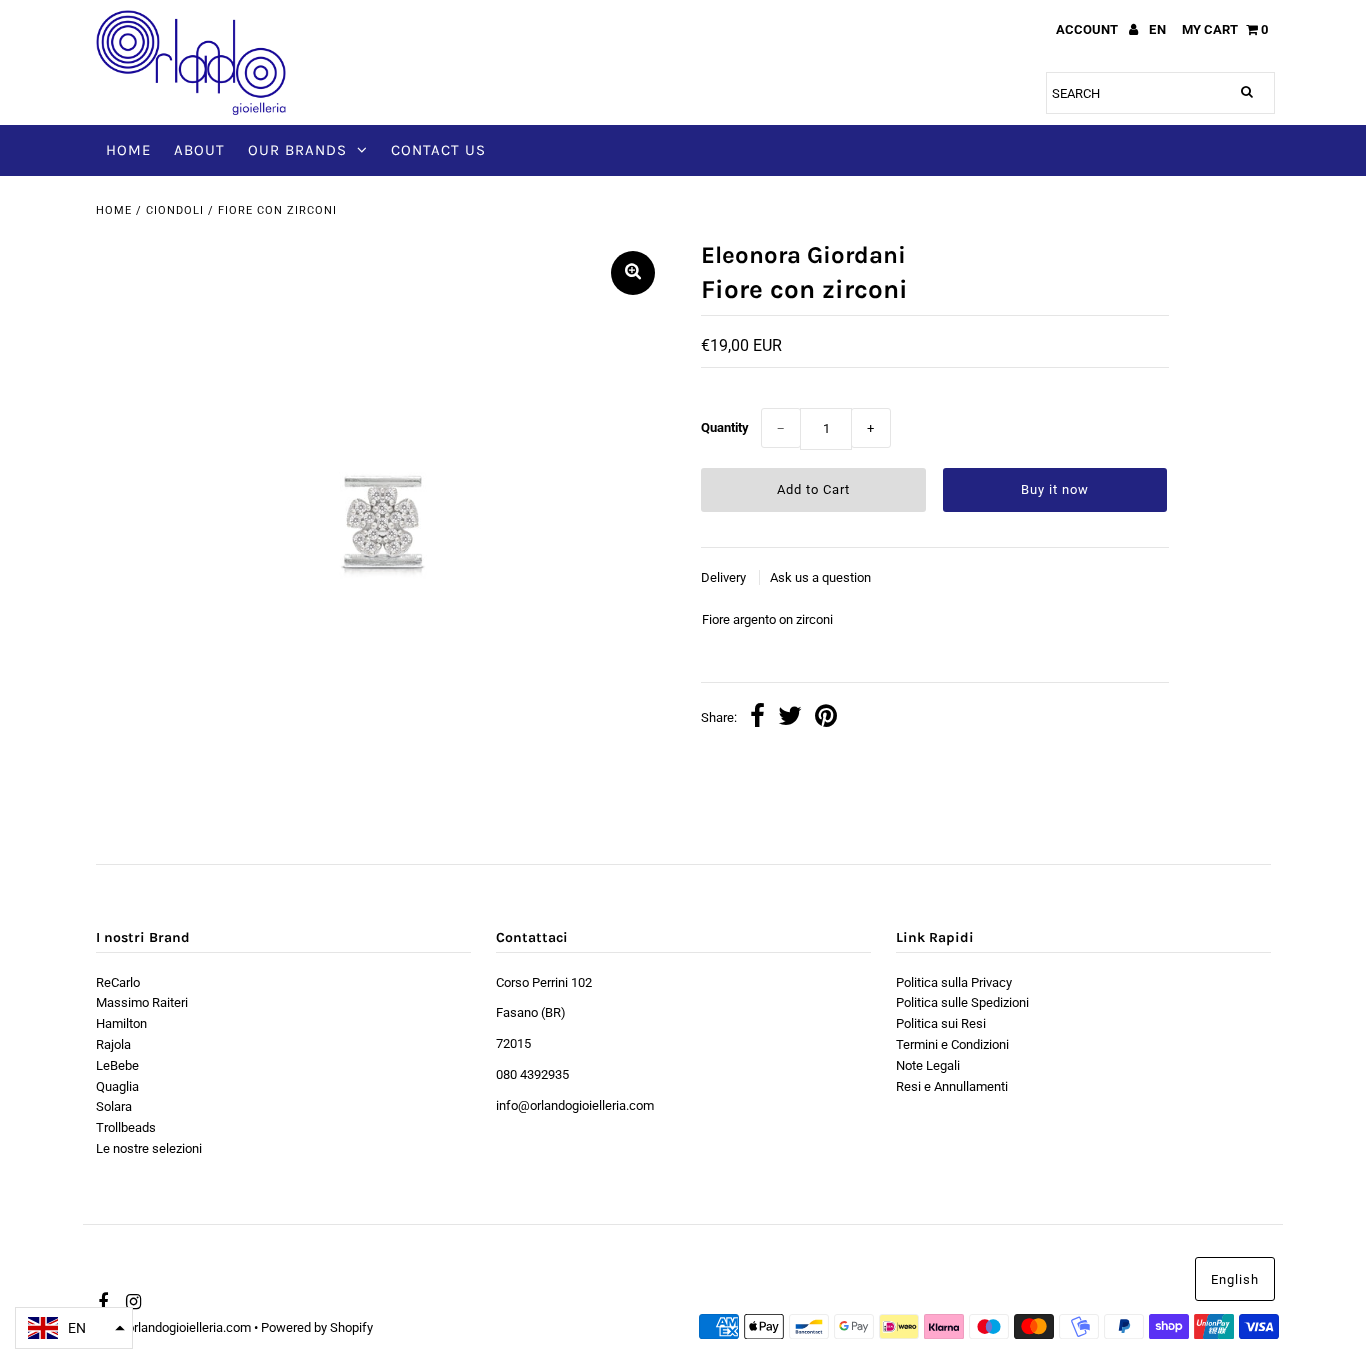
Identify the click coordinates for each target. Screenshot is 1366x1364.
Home (128, 150)
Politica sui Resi (941, 1023)
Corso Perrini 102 (544, 982)
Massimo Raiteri (142, 1002)
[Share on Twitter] (790, 718)
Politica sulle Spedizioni (962, 1002)
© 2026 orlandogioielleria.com (167, 1327)
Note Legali (928, 1065)
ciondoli (175, 210)
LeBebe (117, 1065)
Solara (114, 1106)
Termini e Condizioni (952, 1044)
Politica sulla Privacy (954, 982)
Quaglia (117, 1086)
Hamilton (121, 1023)
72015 (513, 1043)
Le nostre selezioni (149, 1148)
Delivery (725, 577)
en (1158, 29)
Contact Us (438, 150)
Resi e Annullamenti (952, 1086)
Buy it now (1055, 489)
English (1235, 1279)
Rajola (113, 1044)
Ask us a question (820, 577)
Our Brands (297, 150)
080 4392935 (532, 1074)
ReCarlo (118, 982)
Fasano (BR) (531, 1012)
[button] (74, 1328)
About (199, 150)
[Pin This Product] (826, 718)
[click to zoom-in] (633, 273)
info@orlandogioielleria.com (575, 1105)
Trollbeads (126, 1127)
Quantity (725, 427)
